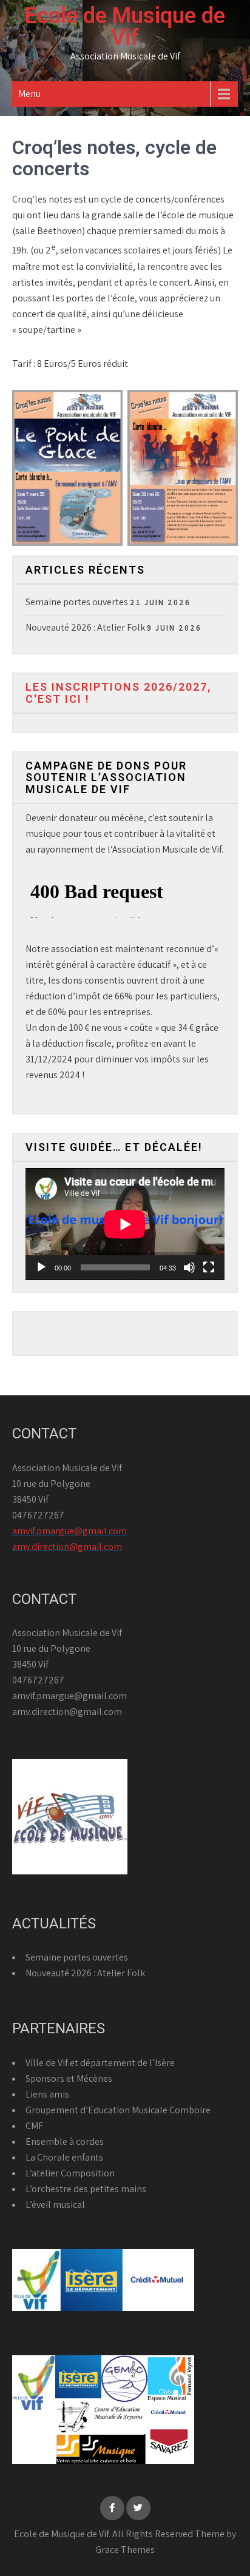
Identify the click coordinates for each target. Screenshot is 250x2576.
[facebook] (112, 2508)
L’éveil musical (55, 2205)
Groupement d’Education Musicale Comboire (118, 2110)
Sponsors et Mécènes (69, 2078)
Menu (29, 94)
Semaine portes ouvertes (77, 602)
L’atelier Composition (70, 2173)
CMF (34, 2126)
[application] (125, 1224)
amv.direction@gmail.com (67, 1547)
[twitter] (138, 2508)
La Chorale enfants (64, 2157)
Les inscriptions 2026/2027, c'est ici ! (118, 693)
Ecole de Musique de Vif (125, 27)
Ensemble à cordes (65, 2142)
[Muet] (189, 1267)
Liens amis (47, 2094)
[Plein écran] (209, 1267)
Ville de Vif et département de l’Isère (100, 2063)
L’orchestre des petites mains (86, 2189)
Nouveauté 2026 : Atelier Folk (85, 627)
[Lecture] (41, 1267)
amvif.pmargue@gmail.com (69, 1531)
